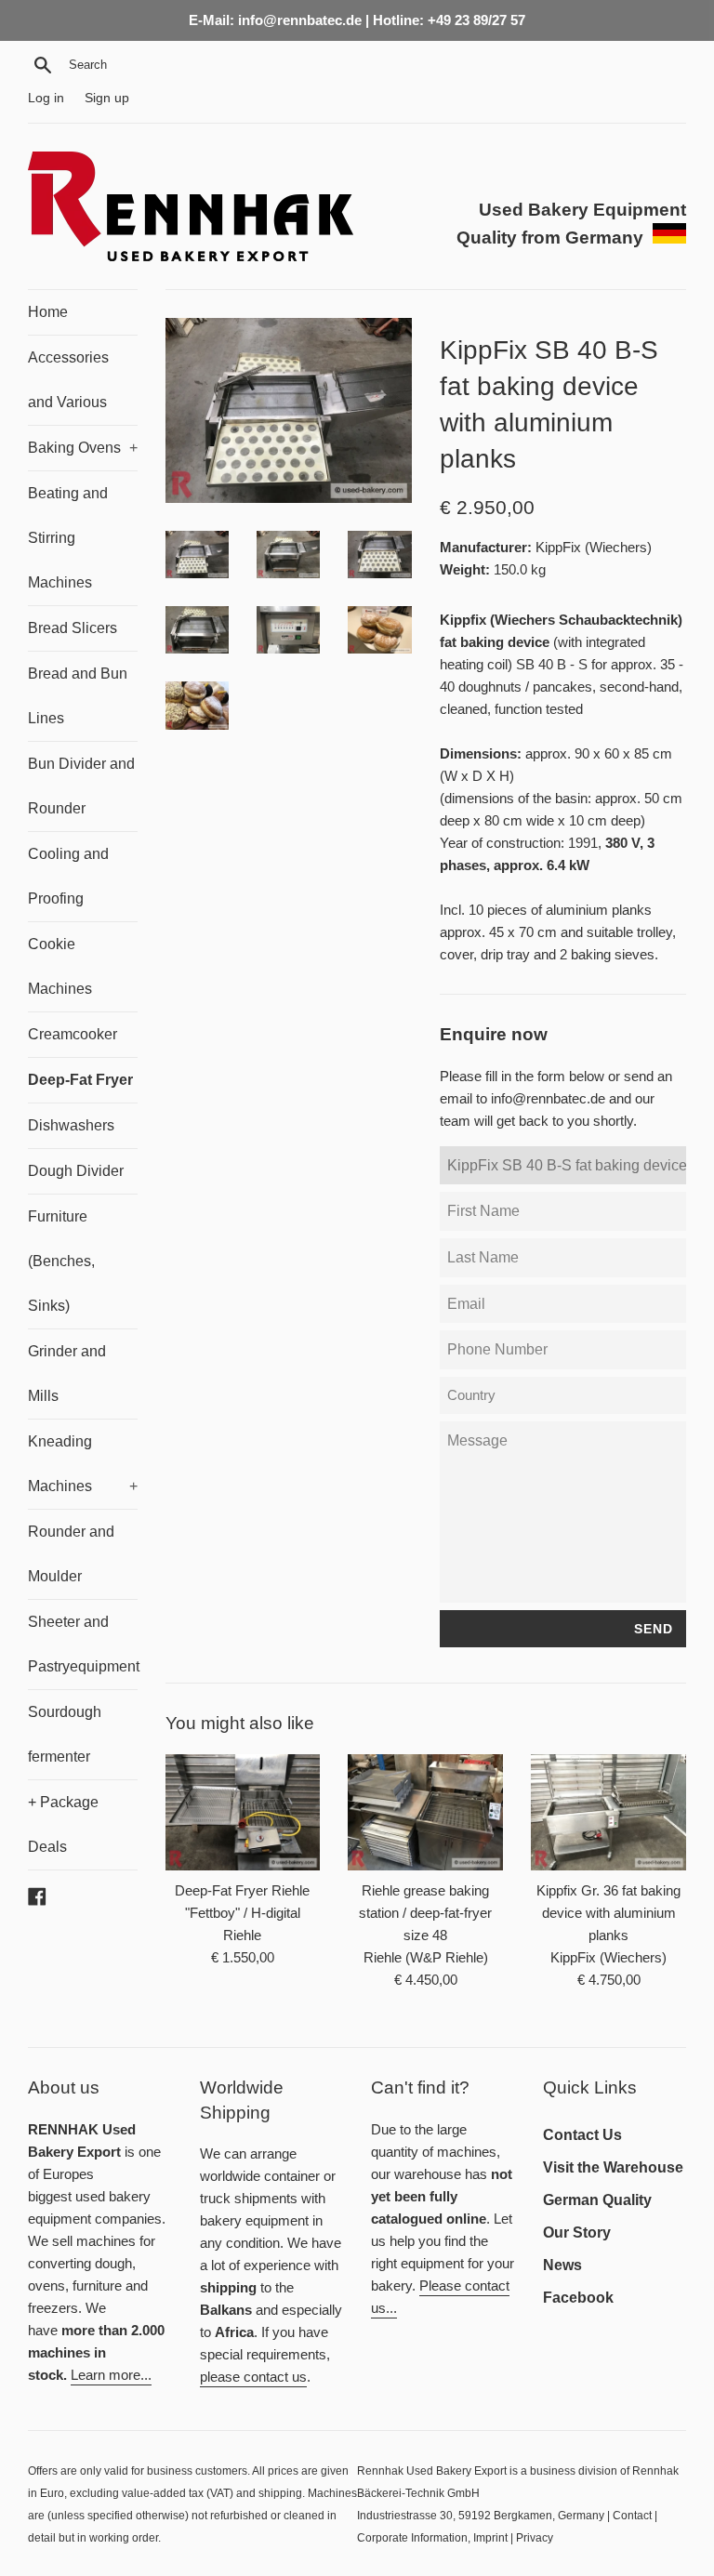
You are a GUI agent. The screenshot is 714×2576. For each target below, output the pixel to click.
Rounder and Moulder (71, 1554)
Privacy (535, 2538)
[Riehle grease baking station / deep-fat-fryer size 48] (425, 1812)
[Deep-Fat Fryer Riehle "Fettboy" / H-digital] (243, 1812)
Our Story (577, 2233)
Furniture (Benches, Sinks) (61, 1261)
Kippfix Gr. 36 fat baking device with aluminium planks (608, 1913)
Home (48, 312)
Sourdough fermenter (65, 1734)
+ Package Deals (63, 1824)
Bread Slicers (73, 628)
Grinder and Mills (67, 1374)
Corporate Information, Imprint (432, 2538)
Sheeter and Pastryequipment (83, 1644)
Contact (632, 2516)
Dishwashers (71, 1125)
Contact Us (582, 2135)
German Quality (597, 2200)
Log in (46, 98)
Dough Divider (76, 1171)
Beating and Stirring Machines (68, 538)
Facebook (578, 2298)
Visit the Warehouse (613, 2167)
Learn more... (111, 2375)
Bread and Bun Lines (78, 696)
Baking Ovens (83, 448)
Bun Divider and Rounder (81, 786)
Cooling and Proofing (68, 876)
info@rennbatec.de (548, 1098)
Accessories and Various (68, 380)
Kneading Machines (83, 1464)
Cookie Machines (60, 966)
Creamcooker (73, 1034)
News (562, 2265)
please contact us (253, 2377)
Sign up (107, 98)
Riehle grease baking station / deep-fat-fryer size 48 (425, 1913)
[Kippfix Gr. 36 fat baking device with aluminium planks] (608, 1812)
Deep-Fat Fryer (80, 1080)
